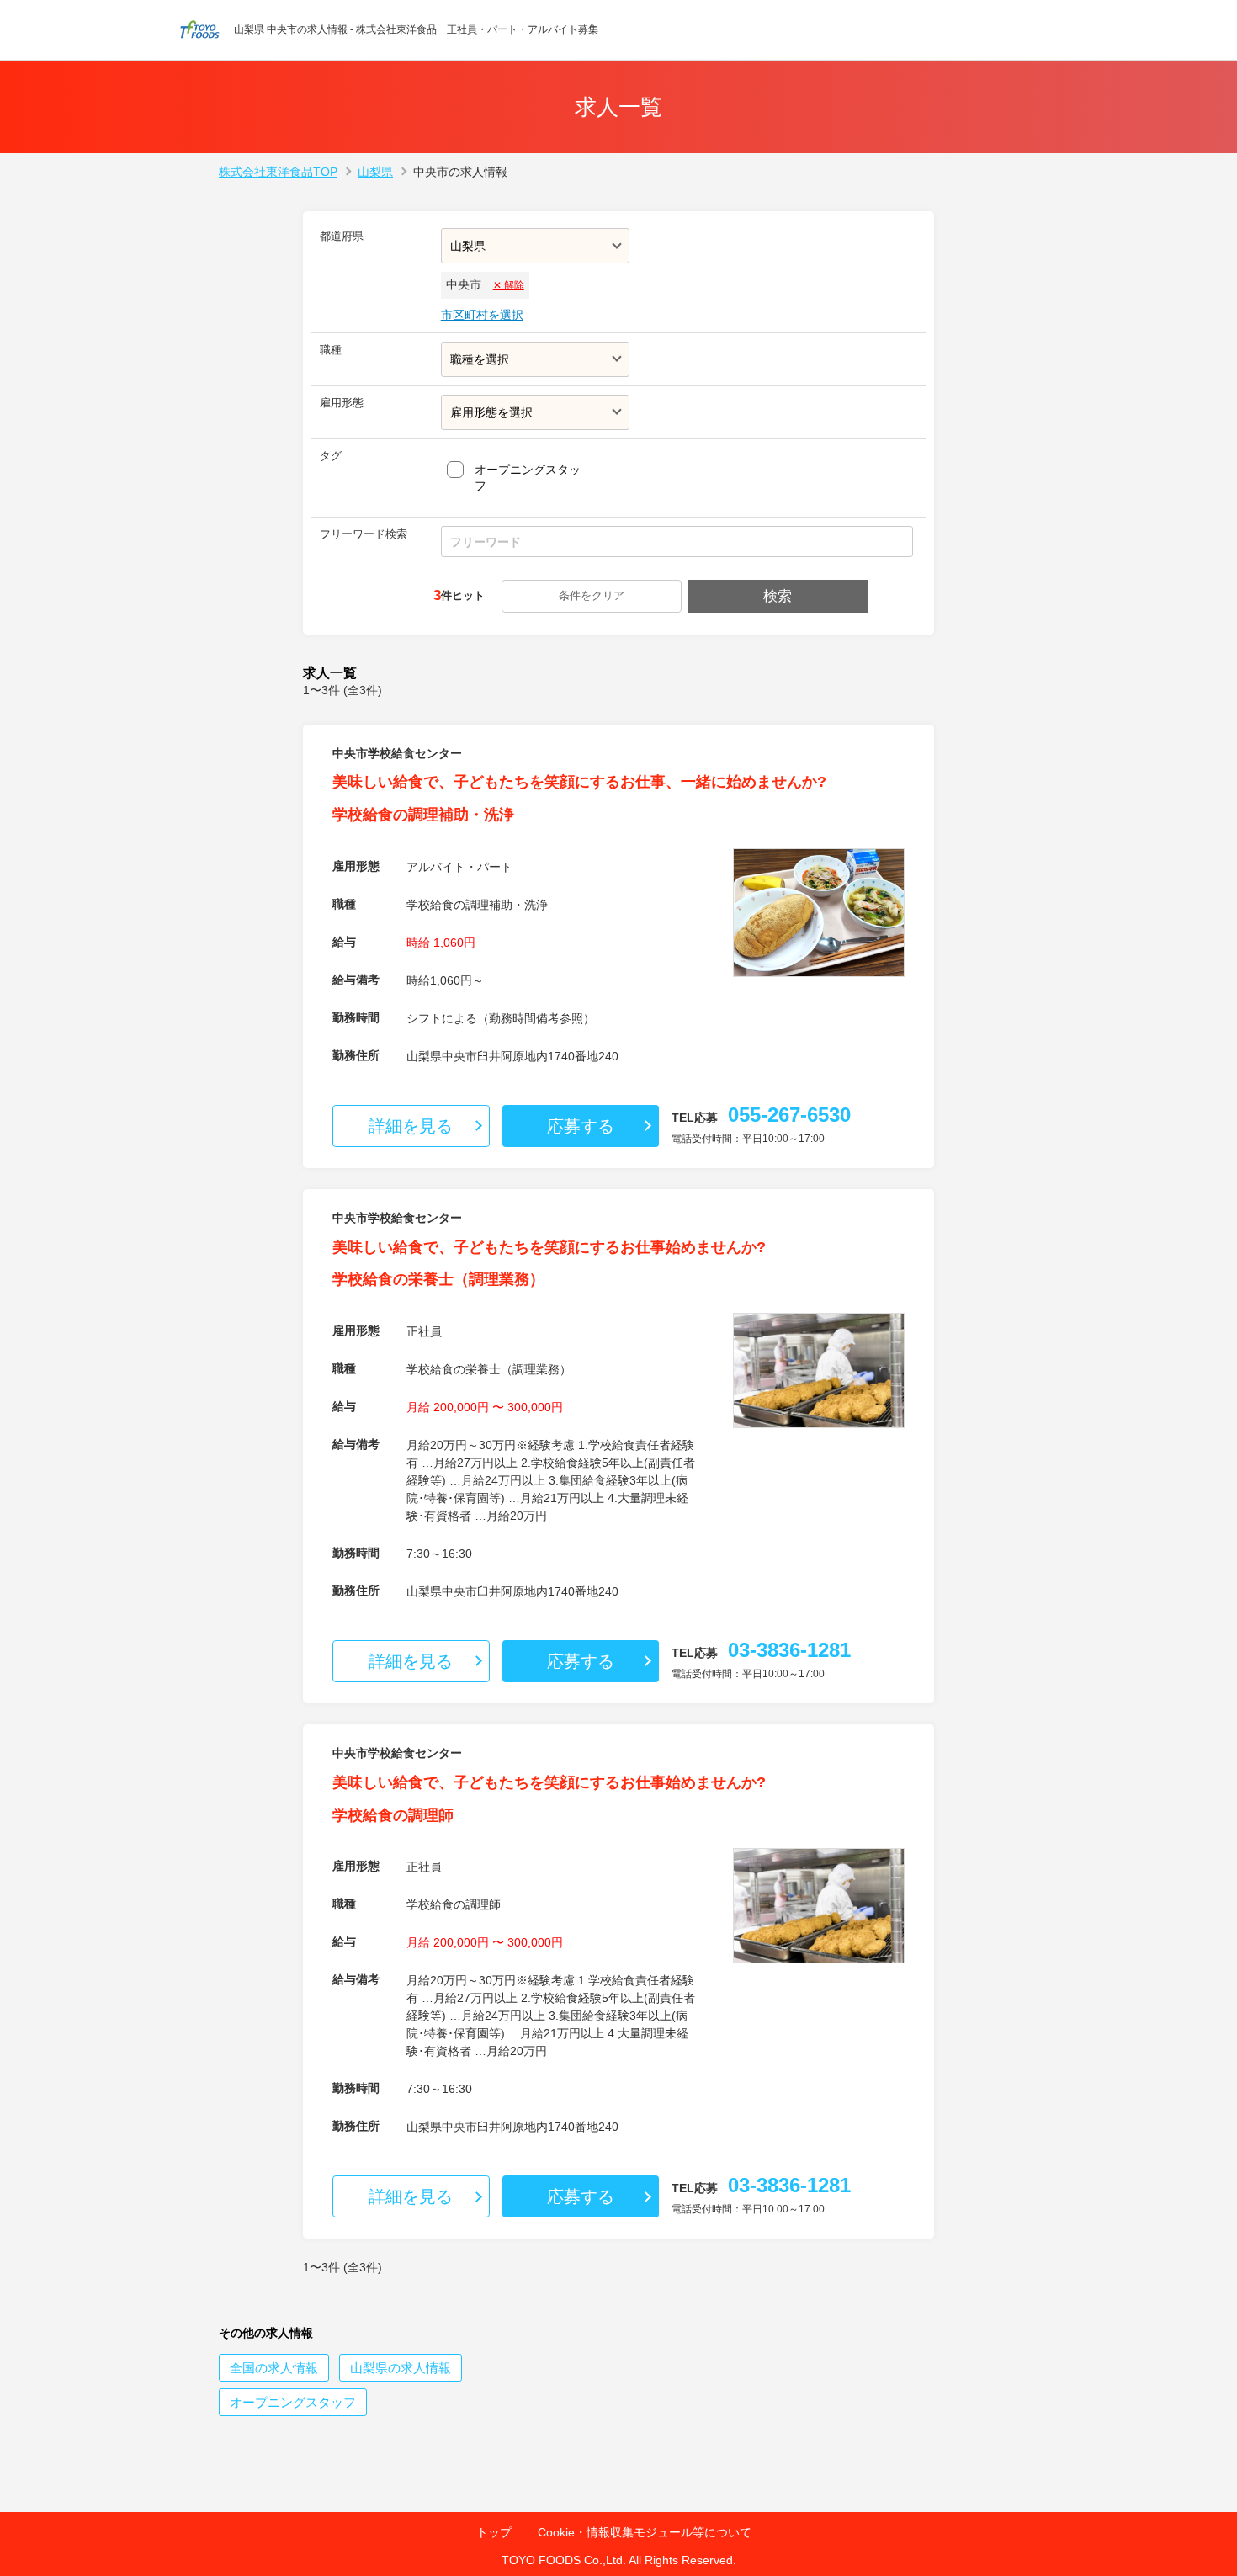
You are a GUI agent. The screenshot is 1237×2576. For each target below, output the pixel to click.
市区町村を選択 (482, 315)
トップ (494, 2532)
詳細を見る (411, 1126)
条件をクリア (592, 595)
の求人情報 (274, 2368)
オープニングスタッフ (528, 478)
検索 (778, 596)
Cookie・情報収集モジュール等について (645, 2532)
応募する (581, 1126)
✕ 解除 (509, 285)
